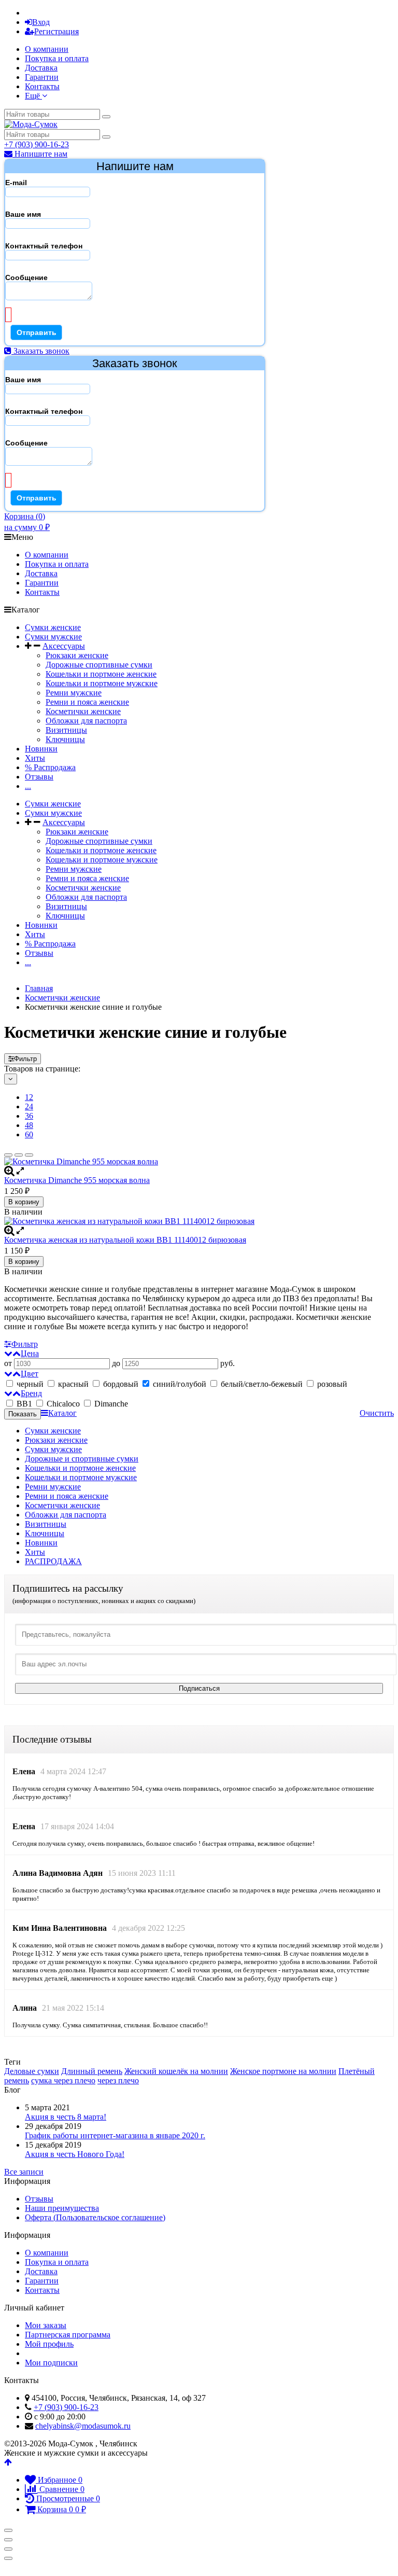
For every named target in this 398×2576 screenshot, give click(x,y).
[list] (19, 1155)
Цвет (30, 1374)
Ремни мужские (74, 693)
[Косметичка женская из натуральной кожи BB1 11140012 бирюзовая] (199, 1221)
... (28, 786)
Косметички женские (83, 711)
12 (29, 1097)
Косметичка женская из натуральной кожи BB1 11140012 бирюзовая (125, 1240)
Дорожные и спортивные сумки (82, 1459)
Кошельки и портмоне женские (101, 674)
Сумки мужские (53, 637)
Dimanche (110, 1404)
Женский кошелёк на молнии (176, 2071)
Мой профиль (49, 2344)
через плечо (118, 2080)
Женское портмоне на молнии (283, 2071)
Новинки (41, 749)
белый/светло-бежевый (262, 1384)
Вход (41, 22)
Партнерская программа (68, 2335)
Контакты (42, 86)
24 (29, 1106)
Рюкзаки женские (77, 655)
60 (29, 1134)
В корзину (24, 1202)
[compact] (29, 1155)
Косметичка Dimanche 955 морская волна (77, 1180)
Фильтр (25, 1059)
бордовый (121, 1384)
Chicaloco (63, 1404)
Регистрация (56, 31)
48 (29, 1125)
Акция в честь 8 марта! (66, 2117)
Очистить (377, 1413)
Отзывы (39, 777)
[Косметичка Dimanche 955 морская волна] (199, 1162)
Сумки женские (53, 627)
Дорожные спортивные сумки (99, 665)
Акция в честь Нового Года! (75, 2154)
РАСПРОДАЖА (53, 1561)
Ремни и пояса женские (87, 702)
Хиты (35, 758)
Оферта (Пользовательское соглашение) (95, 2217)
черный (30, 1384)
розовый (331, 1384)
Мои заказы (46, 2325)
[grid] (8, 1155)
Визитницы (66, 730)
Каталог (62, 1413)
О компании (47, 49)
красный (73, 1384)
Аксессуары (64, 646)
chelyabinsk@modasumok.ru (83, 2426)
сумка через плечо (63, 2080)
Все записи (24, 2172)
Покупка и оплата (57, 58)
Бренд (31, 1393)
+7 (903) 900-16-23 (37, 144)
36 (29, 1116)
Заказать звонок (40, 351)
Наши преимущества (62, 2208)
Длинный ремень (92, 2071)
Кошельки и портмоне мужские (102, 683)
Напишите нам (40, 154)
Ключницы (65, 739)
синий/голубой (180, 1384)
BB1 (24, 1404)
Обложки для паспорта (86, 721)
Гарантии (42, 77)
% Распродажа (50, 767)
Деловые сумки (32, 2071)
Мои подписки (51, 2363)
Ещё (33, 96)
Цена (30, 1353)
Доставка (41, 68)
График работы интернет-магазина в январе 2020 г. (115, 2135)
